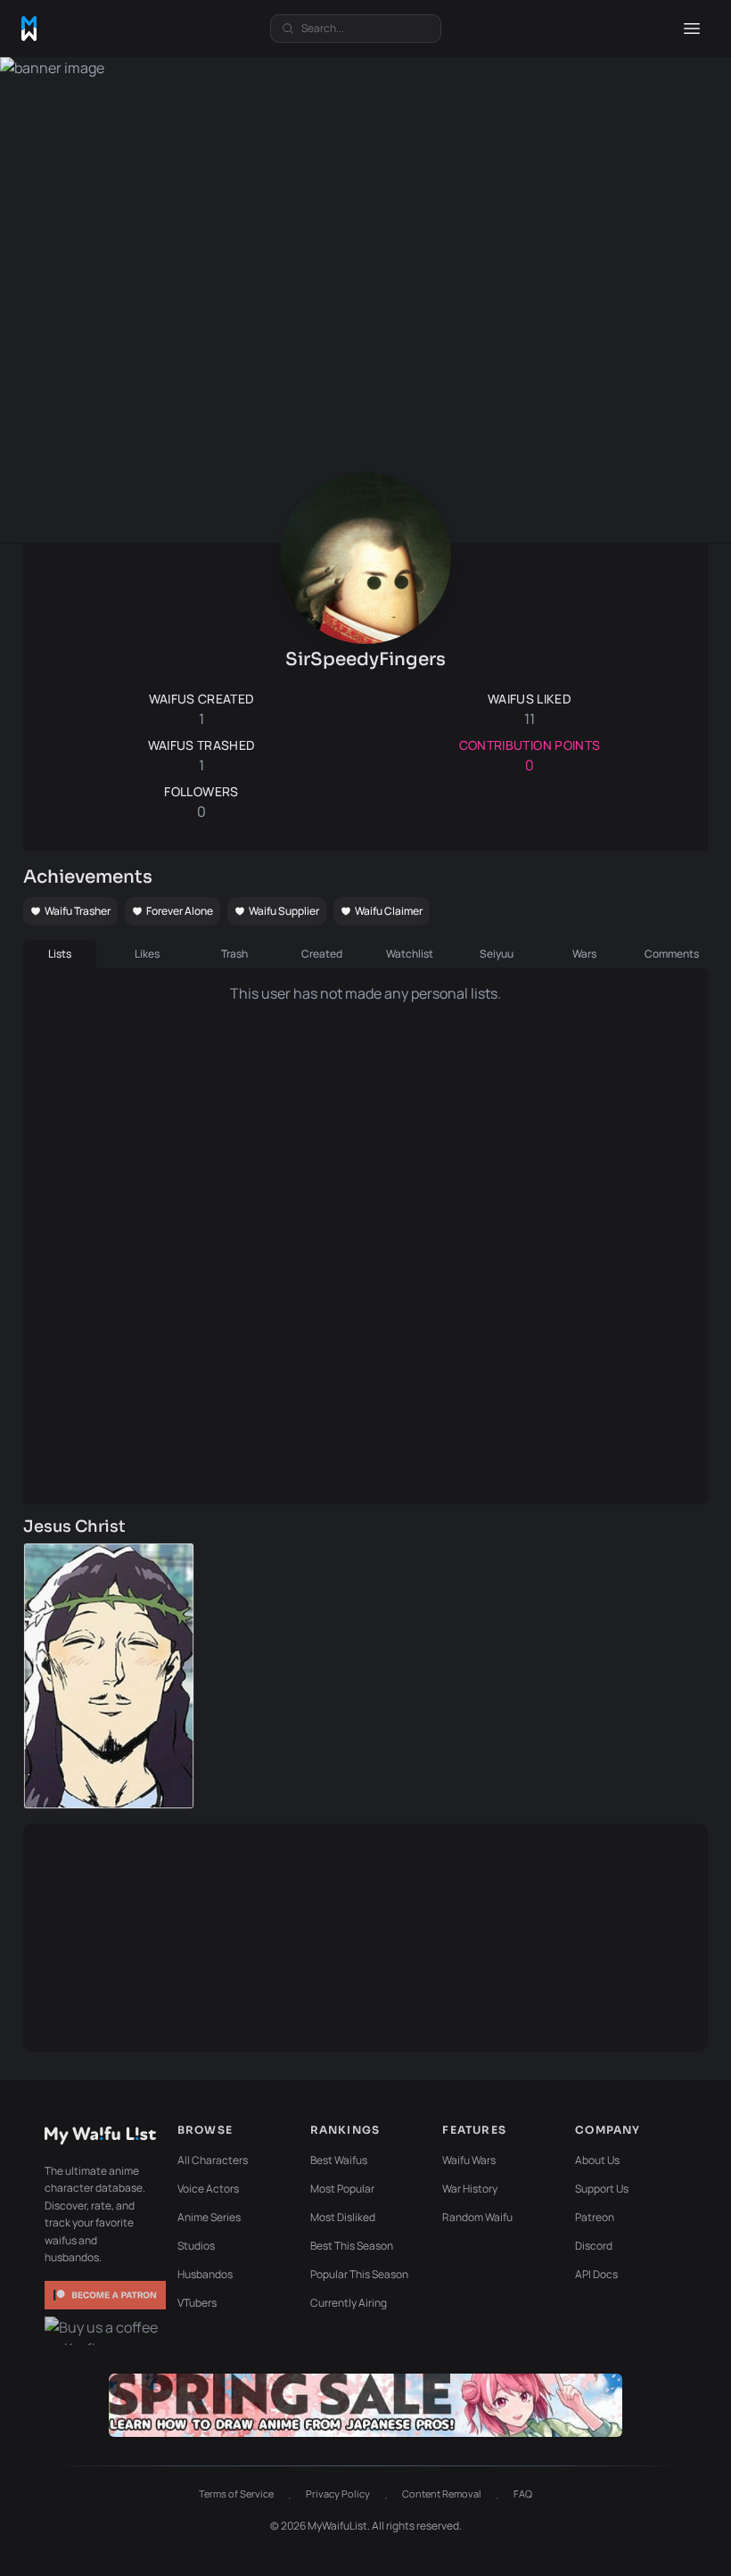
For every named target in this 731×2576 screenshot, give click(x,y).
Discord (594, 2246)
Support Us (602, 2189)
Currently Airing (349, 2303)
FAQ (523, 2494)
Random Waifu (477, 2217)
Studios (196, 2246)
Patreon (595, 2217)
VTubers (197, 2303)
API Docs (596, 2274)
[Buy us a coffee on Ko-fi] (105, 2331)
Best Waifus (339, 2160)
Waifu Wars (469, 2160)
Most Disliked (343, 2217)
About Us (597, 2160)
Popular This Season (359, 2274)
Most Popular (342, 2189)
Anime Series (209, 2217)
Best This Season (352, 2246)
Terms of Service (236, 2494)
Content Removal (442, 2494)
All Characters (213, 2160)
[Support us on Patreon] (105, 2295)
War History (470, 2189)
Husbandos (205, 2274)
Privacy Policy (338, 2494)
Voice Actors (208, 2189)
